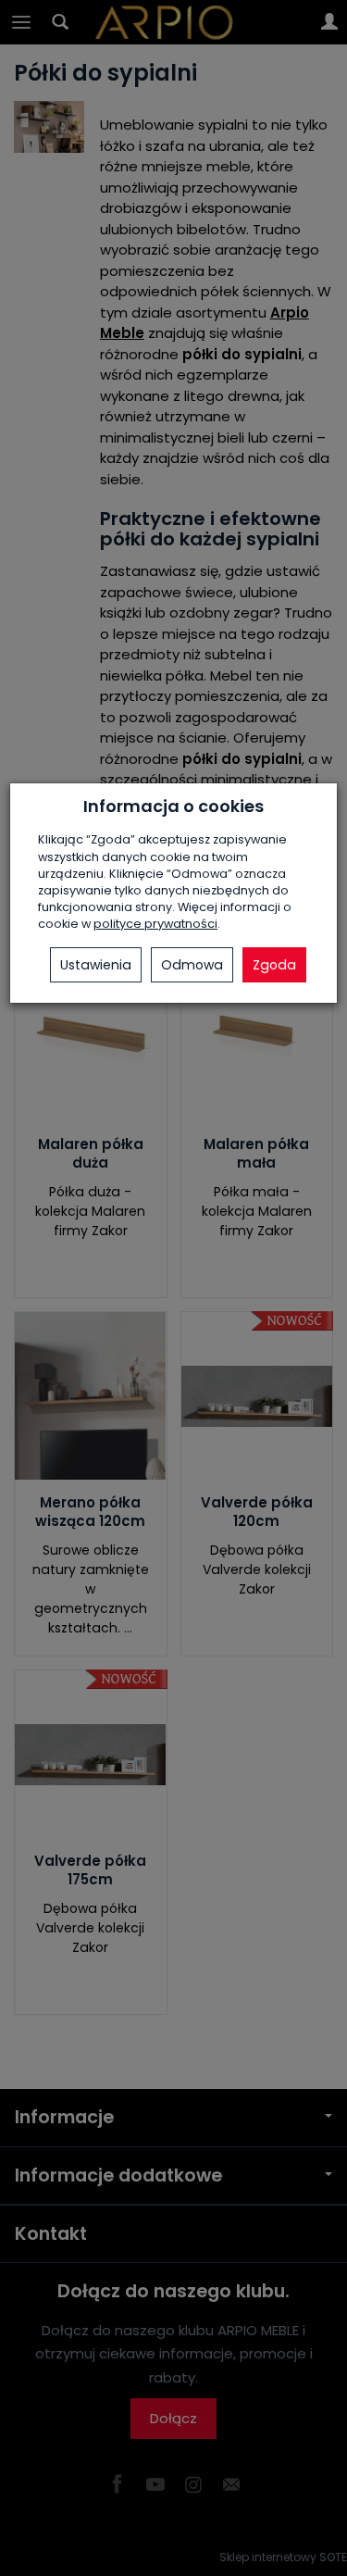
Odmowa (192, 965)
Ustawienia (96, 965)
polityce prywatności (155, 924)
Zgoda (274, 965)
